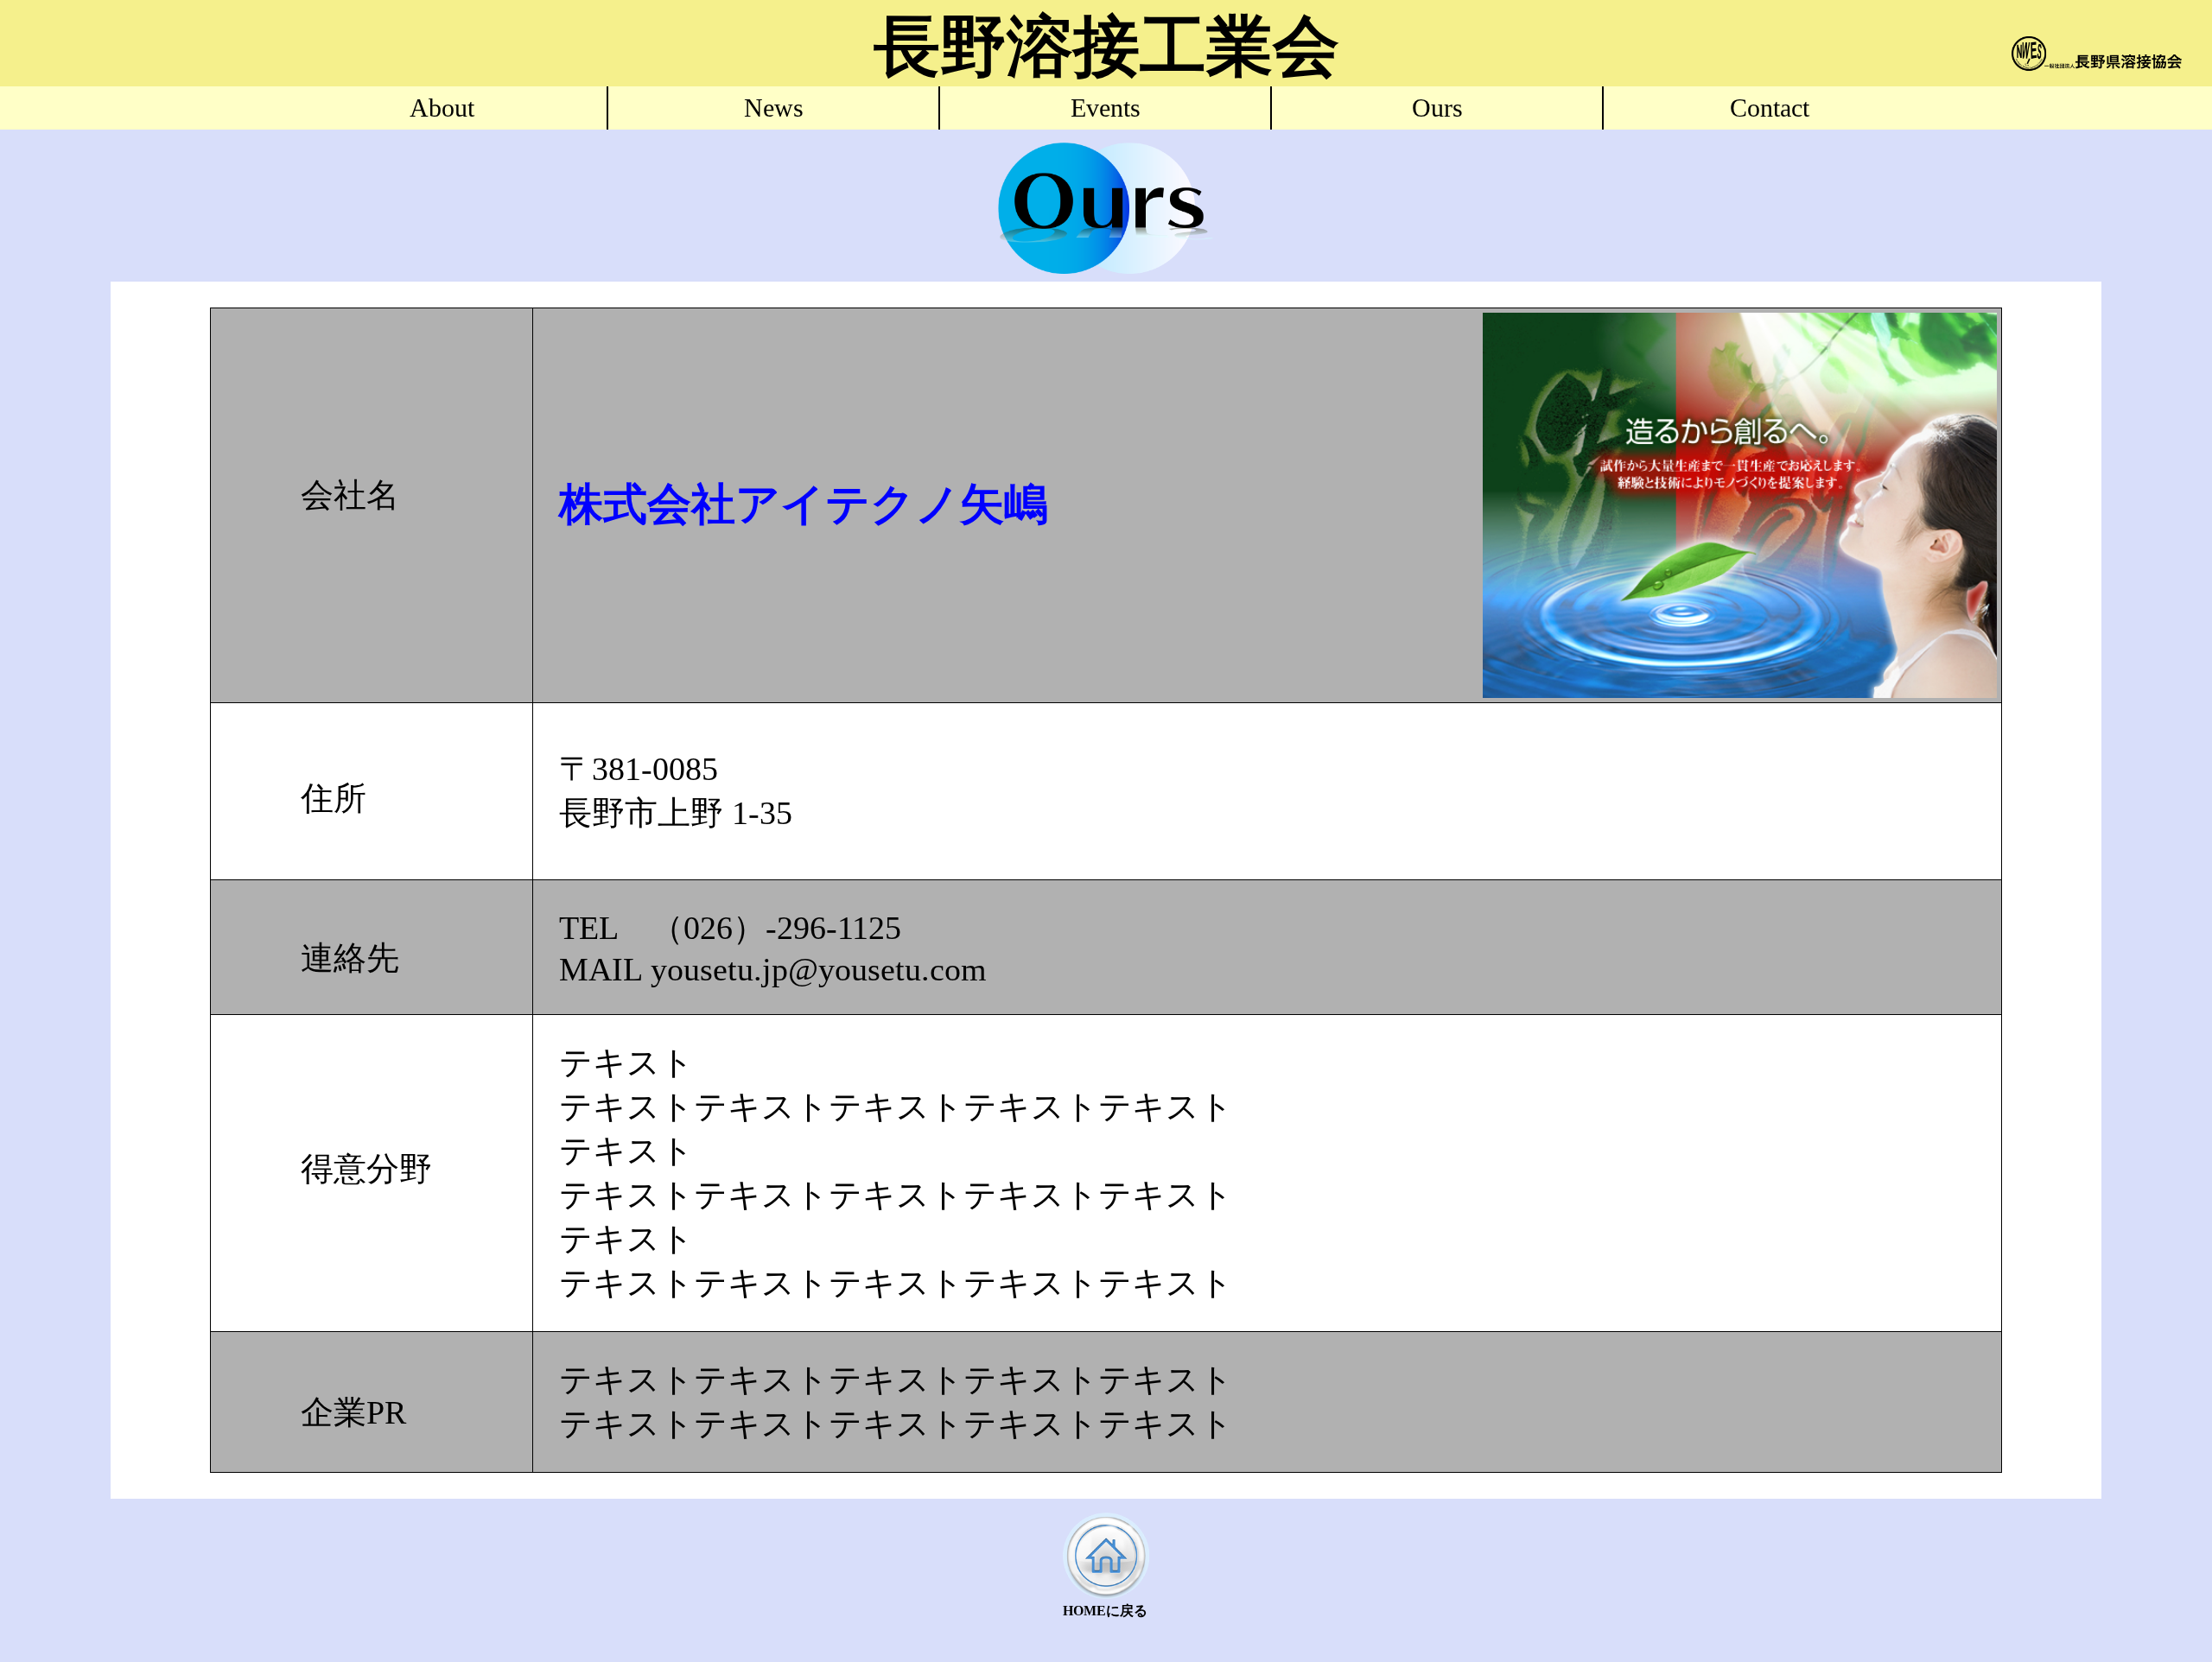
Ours (1437, 108)
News (774, 108)
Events (1106, 108)
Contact (1770, 108)
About (442, 108)
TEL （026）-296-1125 (730, 928)
